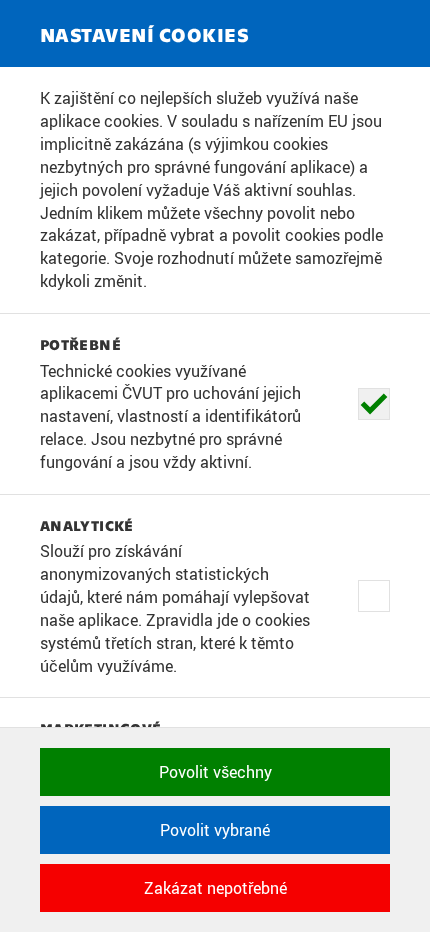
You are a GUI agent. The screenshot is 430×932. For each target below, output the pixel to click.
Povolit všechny (215, 772)
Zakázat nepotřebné (215, 888)
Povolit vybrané (215, 830)
